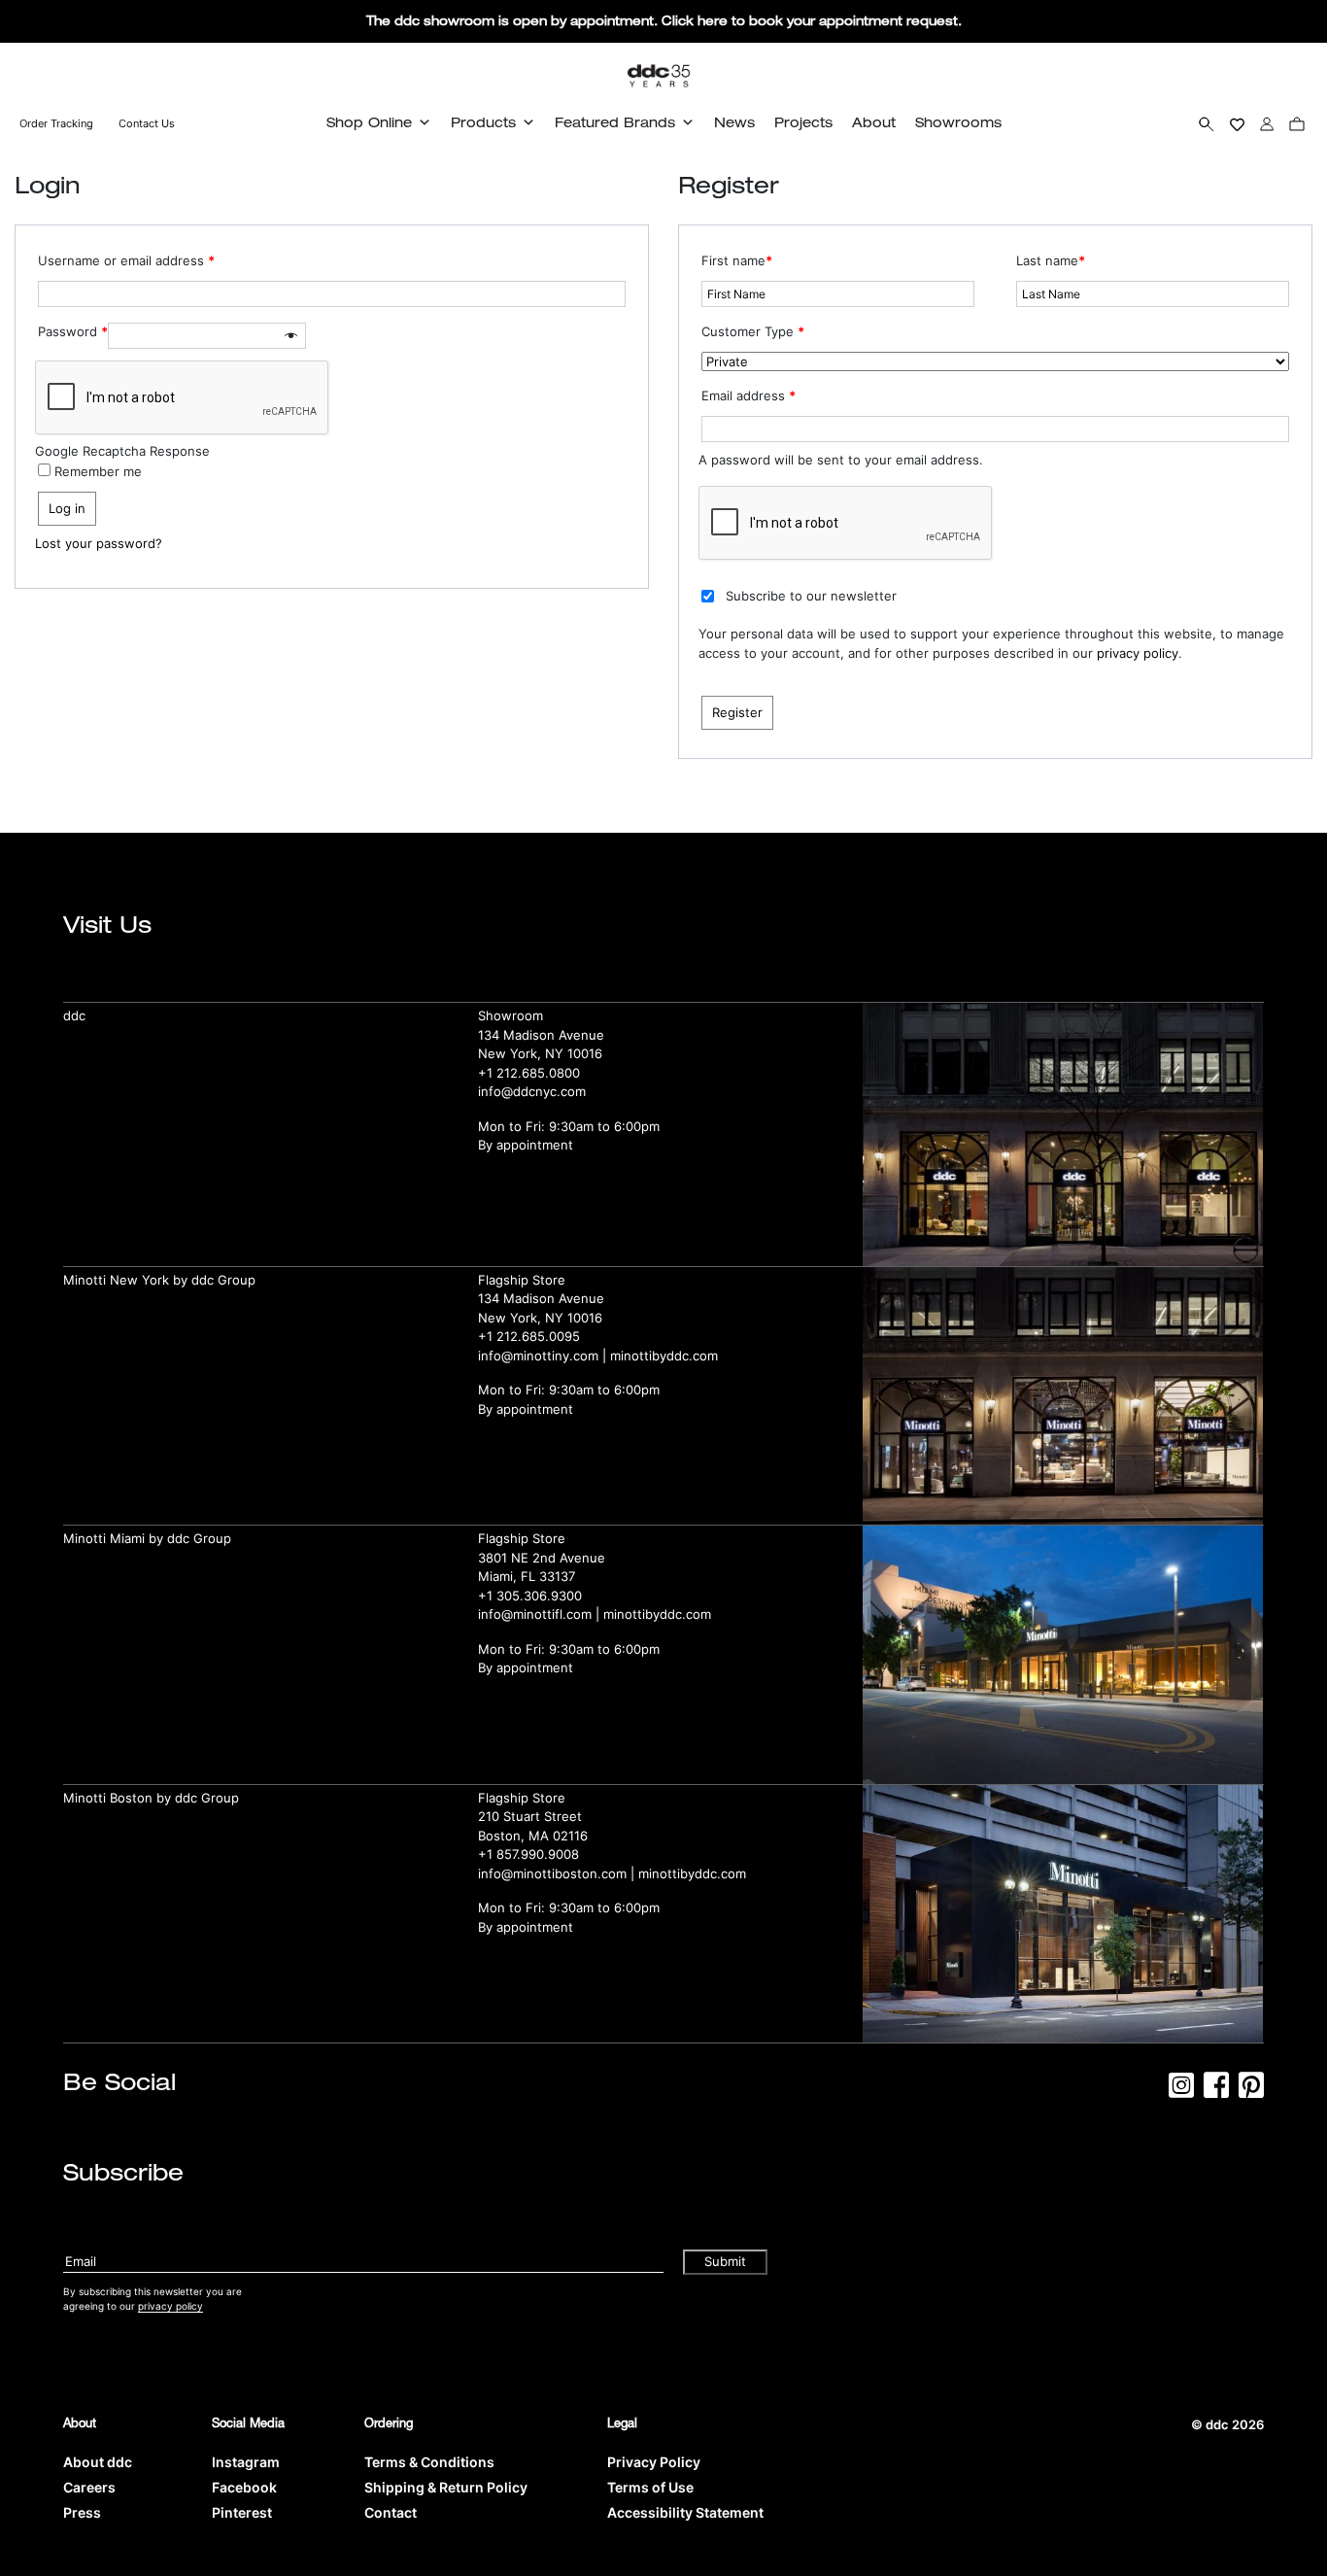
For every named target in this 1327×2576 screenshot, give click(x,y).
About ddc (98, 2462)
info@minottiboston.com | (558, 1873)
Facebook (244, 2487)
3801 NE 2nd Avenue (542, 1558)
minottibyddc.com (664, 1356)
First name (737, 260)
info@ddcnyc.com (532, 1091)
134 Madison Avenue (541, 1035)
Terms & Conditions (429, 2462)
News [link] (734, 122)
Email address (749, 395)
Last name (1051, 260)
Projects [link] (803, 122)
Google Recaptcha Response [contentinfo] (122, 451)
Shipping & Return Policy (446, 2487)
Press (82, 2512)
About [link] (874, 122)
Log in (67, 508)
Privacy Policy (654, 2462)
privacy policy (1138, 653)
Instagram (246, 2462)
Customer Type (753, 331)
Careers (89, 2487)
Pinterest (242, 2512)
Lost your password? (99, 543)
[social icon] (1181, 2091)
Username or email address (126, 260)
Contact (391, 2512)
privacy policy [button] (170, 2306)
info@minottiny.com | (544, 1356)
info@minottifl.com (535, 1614)
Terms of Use (650, 2487)
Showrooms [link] (958, 122)
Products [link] (483, 122)
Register (737, 712)
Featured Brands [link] (615, 122)
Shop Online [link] (369, 122)
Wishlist (1237, 123)
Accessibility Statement (685, 2512)
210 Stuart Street (530, 1816)
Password (73, 331)
